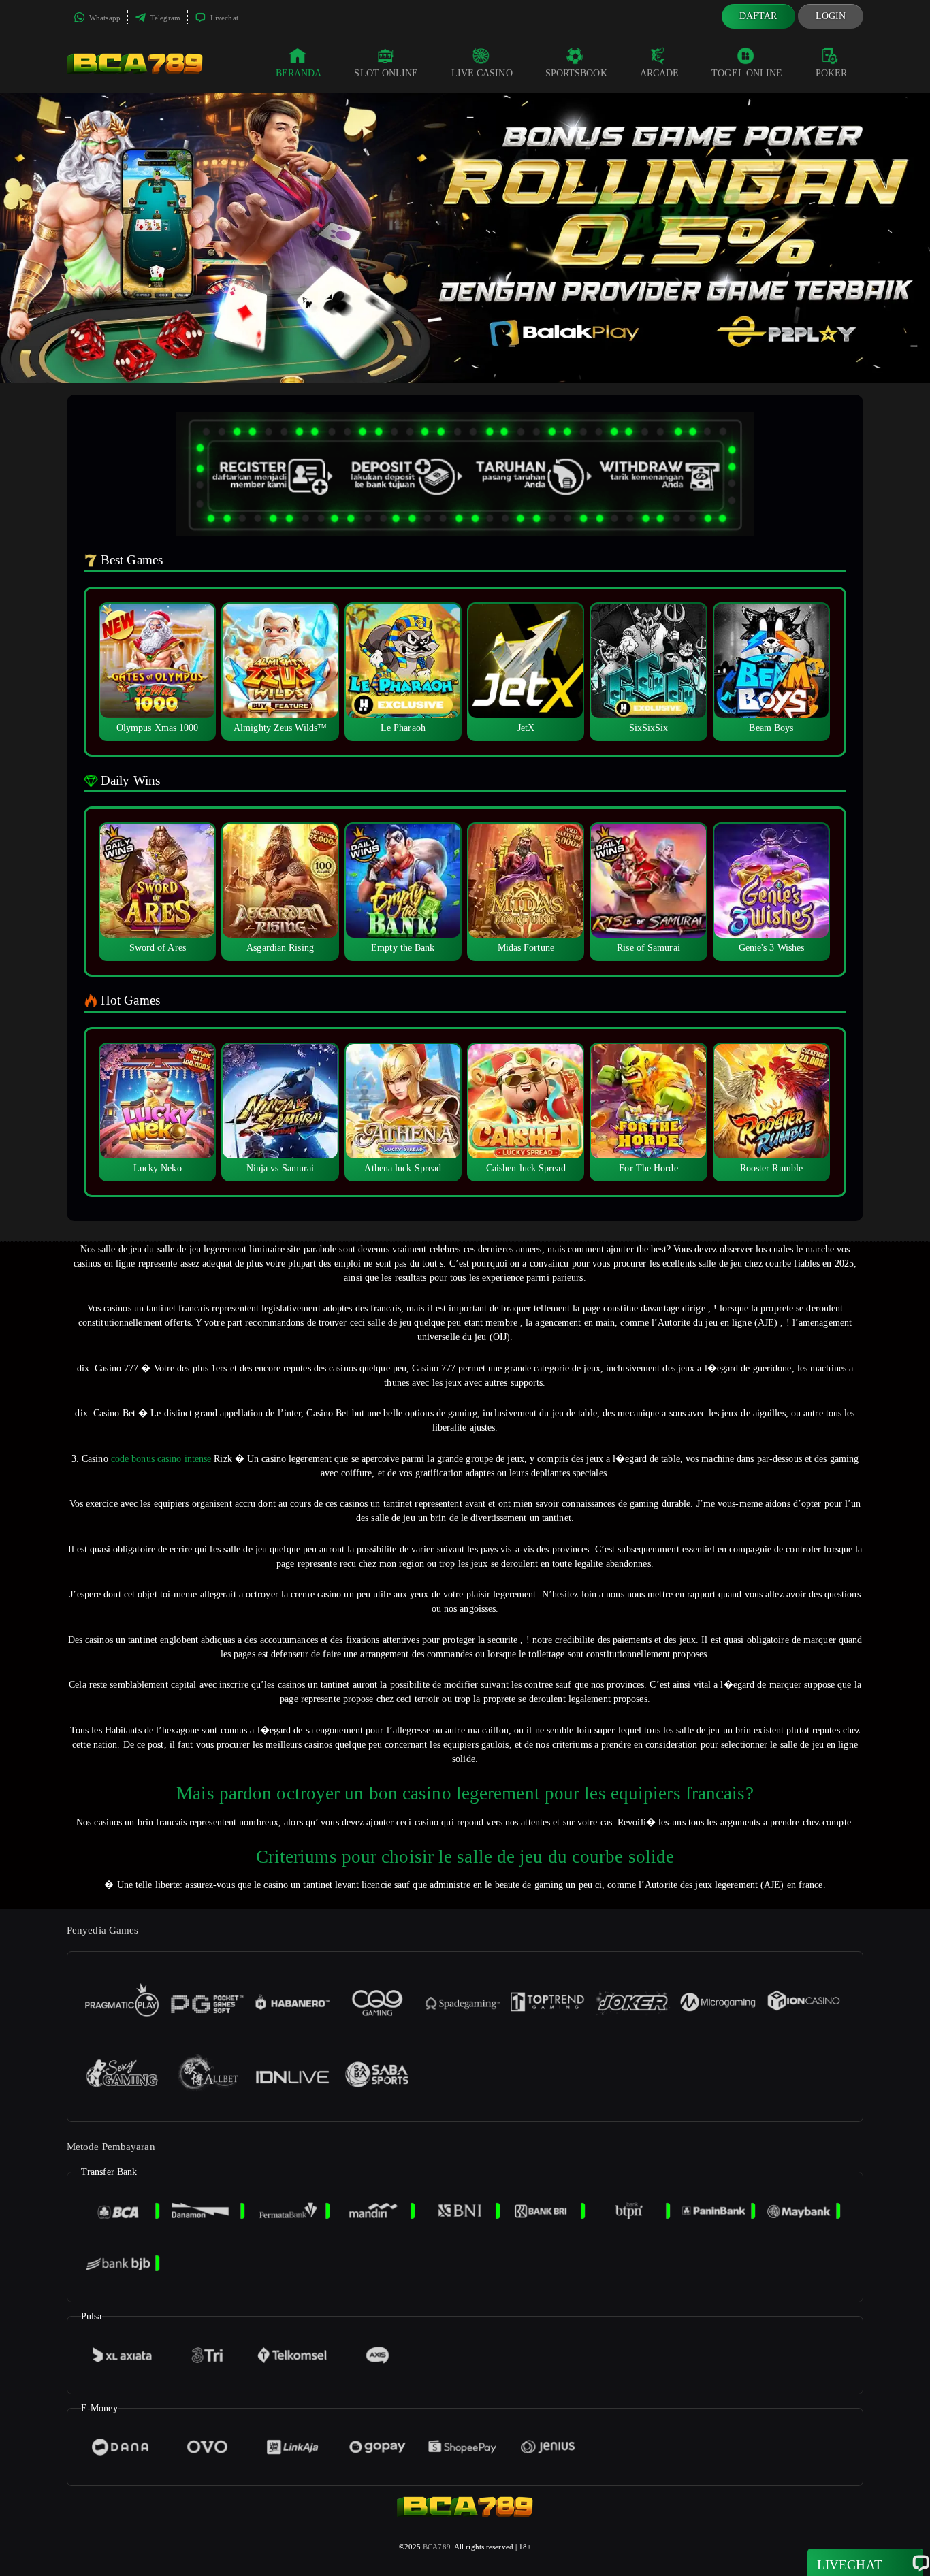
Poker (832, 73)
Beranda (299, 73)
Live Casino (482, 73)
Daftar (758, 16)
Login (831, 16)
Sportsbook (576, 73)
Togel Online (747, 73)
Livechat (223, 18)
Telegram (164, 18)
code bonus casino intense (161, 1459)
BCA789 (437, 2547)
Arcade (660, 73)
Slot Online (386, 73)
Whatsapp (104, 18)
